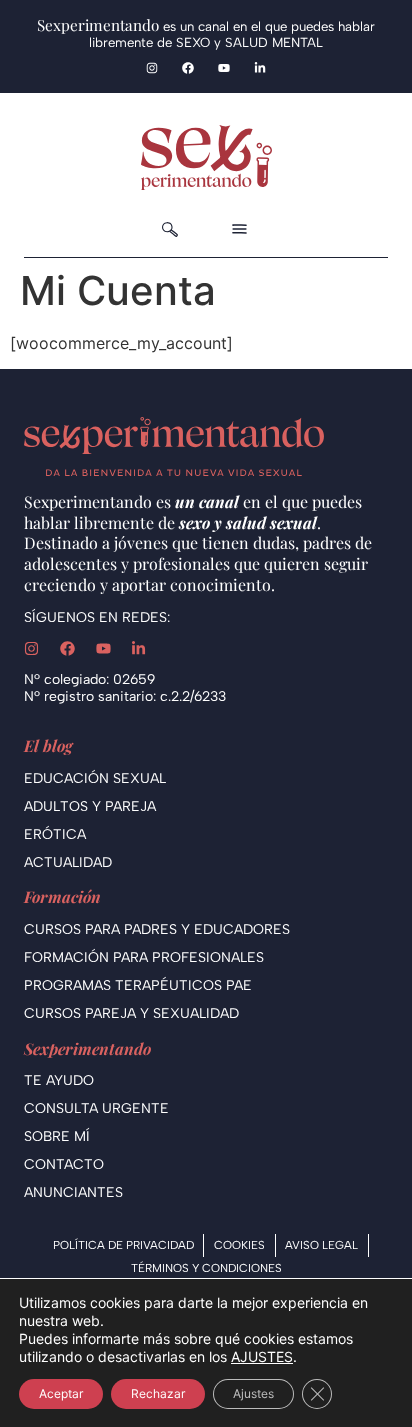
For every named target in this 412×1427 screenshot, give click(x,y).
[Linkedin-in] (260, 68)
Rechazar (158, 1393)
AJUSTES (262, 1356)
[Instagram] (152, 68)
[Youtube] (224, 68)
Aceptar (61, 1393)
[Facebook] (188, 68)
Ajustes (253, 1393)
